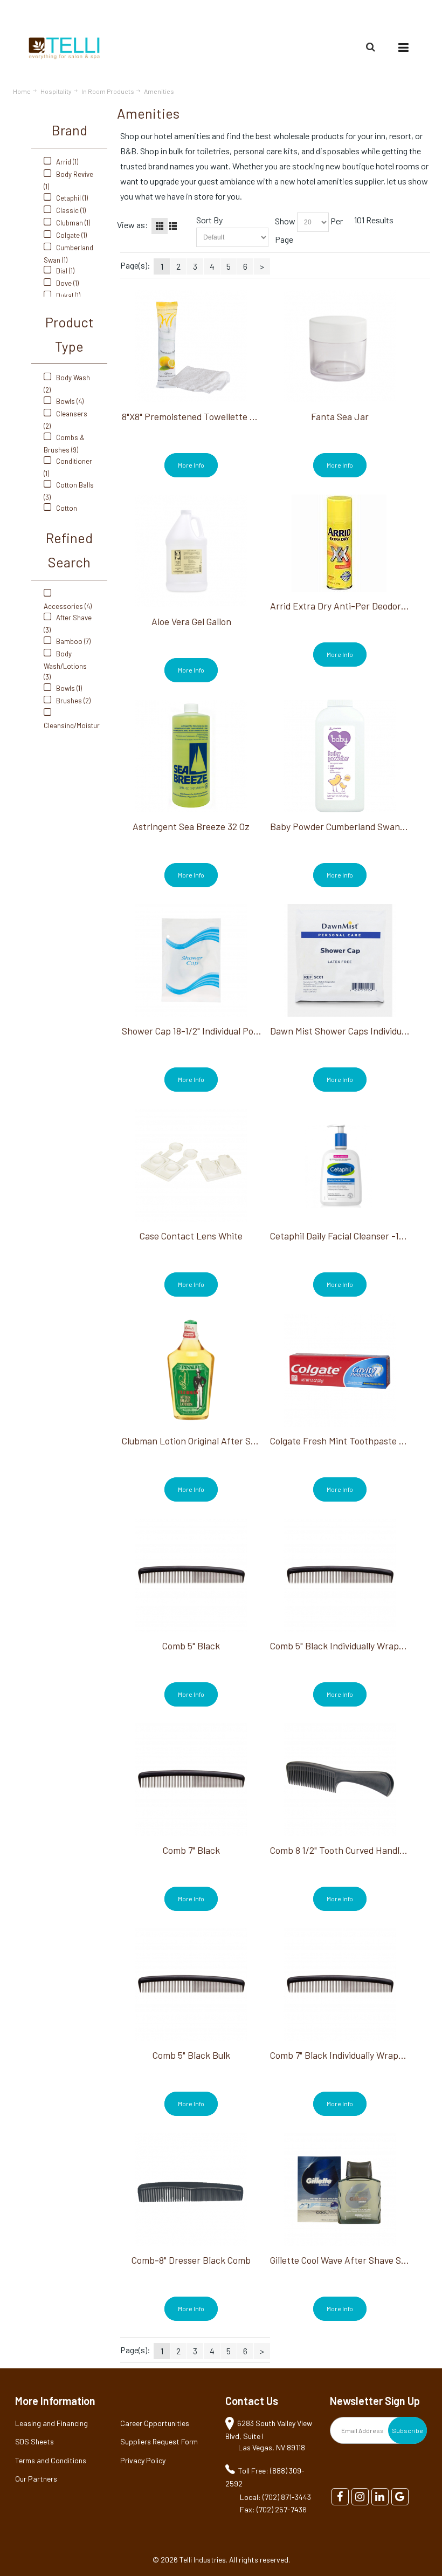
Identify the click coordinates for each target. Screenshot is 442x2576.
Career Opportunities (155, 2423)
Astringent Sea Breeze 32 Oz (191, 826)
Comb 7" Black (191, 1850)
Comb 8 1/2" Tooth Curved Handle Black (350, 1850)
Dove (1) (67, 283)
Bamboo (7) (72, 641)
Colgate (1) (71, 235)
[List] (173, 226)
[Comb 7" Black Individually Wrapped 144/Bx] (340, 1985)
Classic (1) (70, 210)
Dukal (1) (67, 296)
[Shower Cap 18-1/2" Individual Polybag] (192, 960)
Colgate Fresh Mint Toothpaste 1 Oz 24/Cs (355, 1441)
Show (285, 221)
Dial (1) (64, 271)
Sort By (209, 220)
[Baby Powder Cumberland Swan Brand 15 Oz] (340, 756)
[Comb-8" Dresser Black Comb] (192, 2190)
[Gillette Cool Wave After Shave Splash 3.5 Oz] (340, 2190)
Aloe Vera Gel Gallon (191, 621)
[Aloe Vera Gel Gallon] (192, 551)
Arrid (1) (66, 162)
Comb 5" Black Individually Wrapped (342, 1646)
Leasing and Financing (51, 2423)
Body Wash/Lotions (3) (65, 666)
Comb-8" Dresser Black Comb (191, 2260)
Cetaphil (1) (71, 198)
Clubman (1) (72, 223)
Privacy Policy (143, 2460)
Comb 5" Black (191, 1646)
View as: (133, 225)
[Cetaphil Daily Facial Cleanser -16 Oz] (340, 1165)
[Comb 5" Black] (192, 1575)
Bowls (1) (68, 688)
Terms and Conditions (51, 2460)
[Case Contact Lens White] (192, 1165)
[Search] (372, 47)
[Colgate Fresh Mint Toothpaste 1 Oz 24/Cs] (340, 1370)
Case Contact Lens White (191, 1236)
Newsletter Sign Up (375, 2401)
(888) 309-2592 (390, 14)
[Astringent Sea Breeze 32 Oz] (192, 756)
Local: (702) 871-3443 (275, 2497)
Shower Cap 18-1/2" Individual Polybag (198, 1031)
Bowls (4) (69, 401)
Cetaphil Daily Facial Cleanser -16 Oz (343, 1236)
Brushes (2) (72, 701)
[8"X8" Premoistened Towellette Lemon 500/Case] (192, 346)
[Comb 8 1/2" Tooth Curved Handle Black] (340, 1780)
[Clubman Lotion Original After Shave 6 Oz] (192, 1370)
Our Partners (36, 2479)
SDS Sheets (34, 2441)
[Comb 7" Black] (192, 1780)
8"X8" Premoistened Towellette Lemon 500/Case (220, 416)
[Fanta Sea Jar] (340, 346)
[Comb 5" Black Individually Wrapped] (340, 1575)
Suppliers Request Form (159, 2441)
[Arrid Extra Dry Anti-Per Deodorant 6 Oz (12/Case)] (340, 543)
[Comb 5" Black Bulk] (192, 1985)
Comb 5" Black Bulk (191, 2055)
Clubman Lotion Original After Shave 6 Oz (206, 1441)
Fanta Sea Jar (340, 416)
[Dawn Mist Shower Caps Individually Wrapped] (340, 960)
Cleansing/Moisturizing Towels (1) (79, 731)
